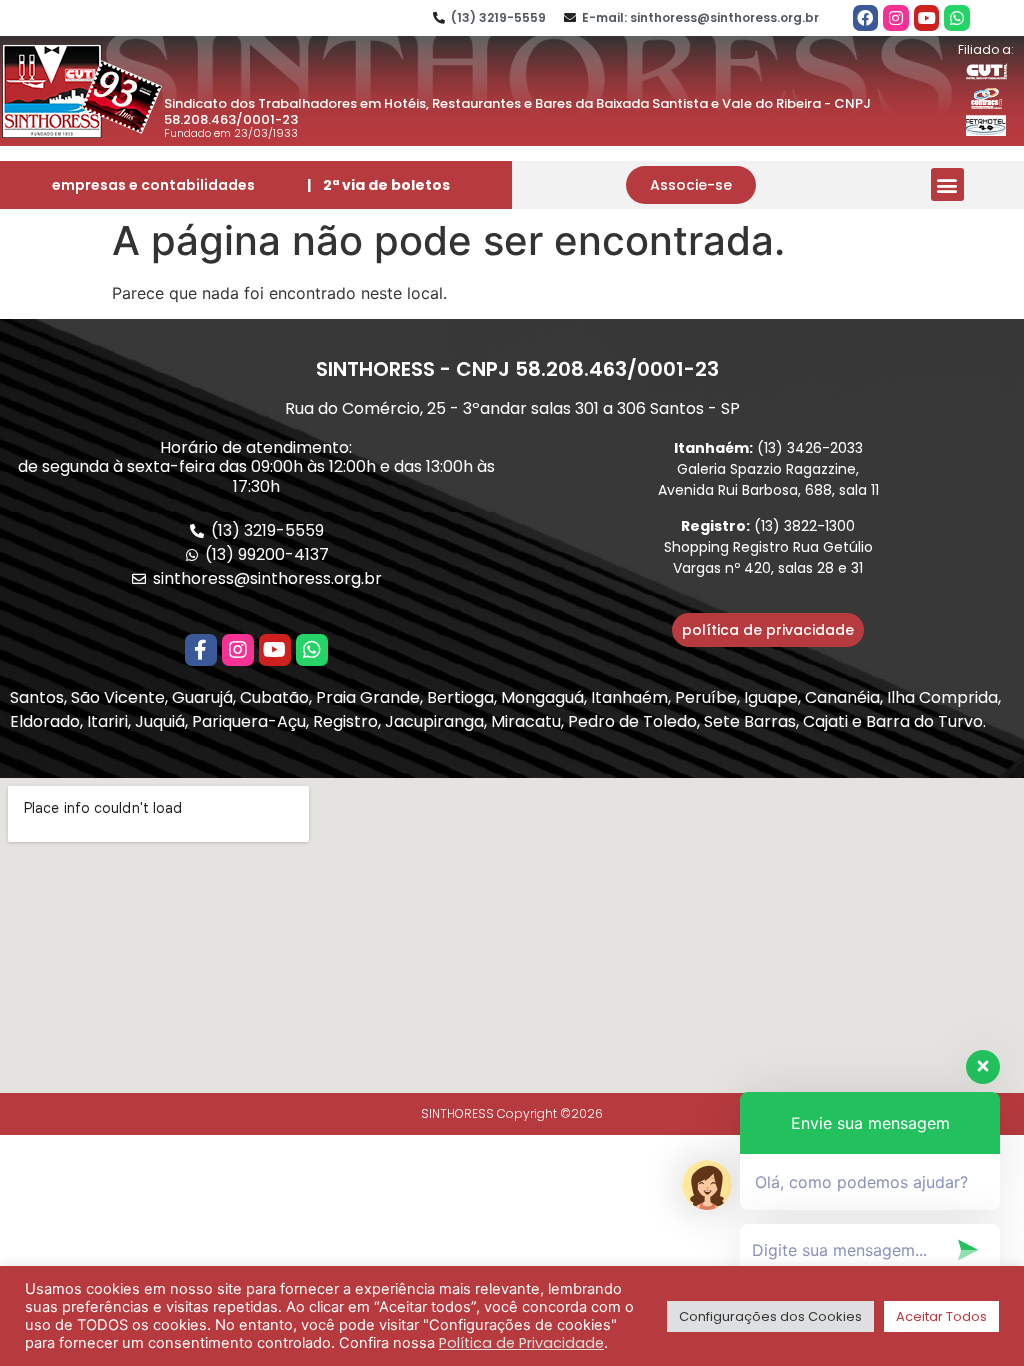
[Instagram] (896, 18)
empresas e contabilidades (153, 185)
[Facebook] (866, 18)
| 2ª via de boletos (378, 185)
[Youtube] (927, 18)
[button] (691, 185)
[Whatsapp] (957, 18)
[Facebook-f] (201, 650)
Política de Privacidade (521, 1343)
